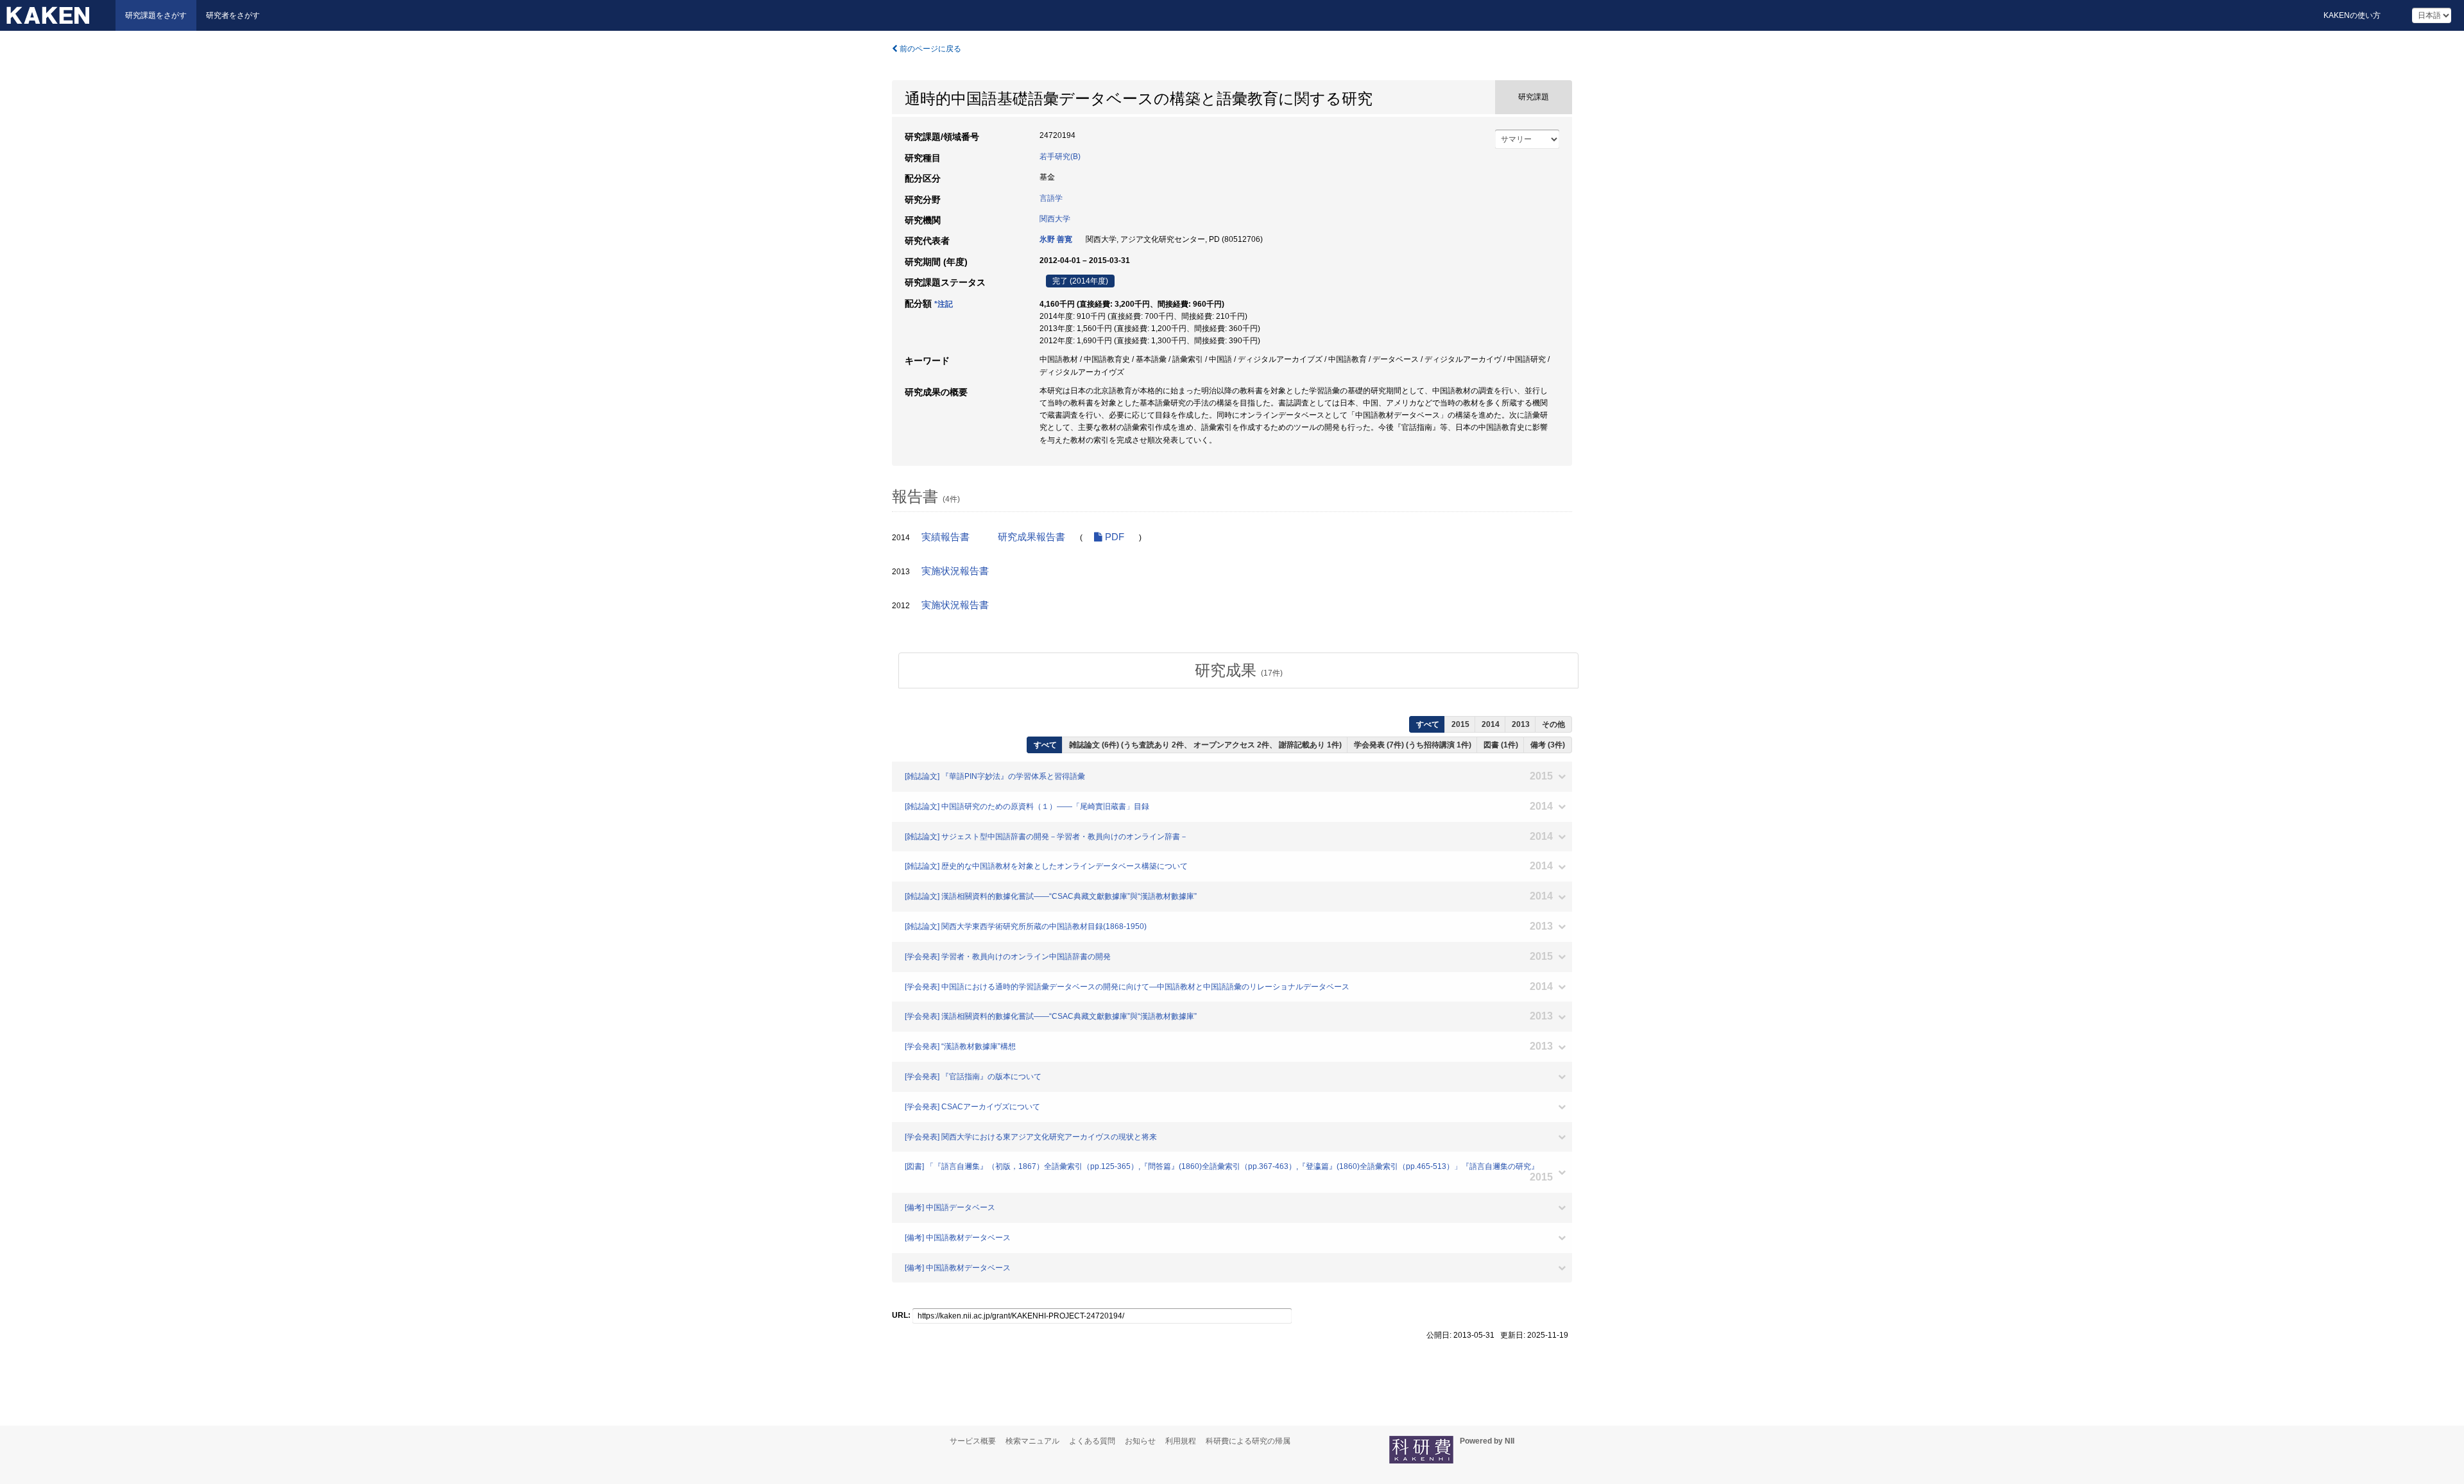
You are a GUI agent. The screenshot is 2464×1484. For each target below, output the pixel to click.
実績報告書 (945, 537)
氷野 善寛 (1056, 239)
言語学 (1051, 198)
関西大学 (1055, 219)
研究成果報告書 (1031, 537)
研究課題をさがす (156, 15)
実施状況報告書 (955, 571)
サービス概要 (973, 1441)
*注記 (944, 304)
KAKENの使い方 (2352, 15)
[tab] (1238, 670)
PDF (1113, 537)
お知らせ (1140, 1441)
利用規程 (1181, 1441)
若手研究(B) (1060, 157)
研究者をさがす (233, 15)
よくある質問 (1092, 1441)
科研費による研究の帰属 (1248, 1441)
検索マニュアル (1032, 1441)
